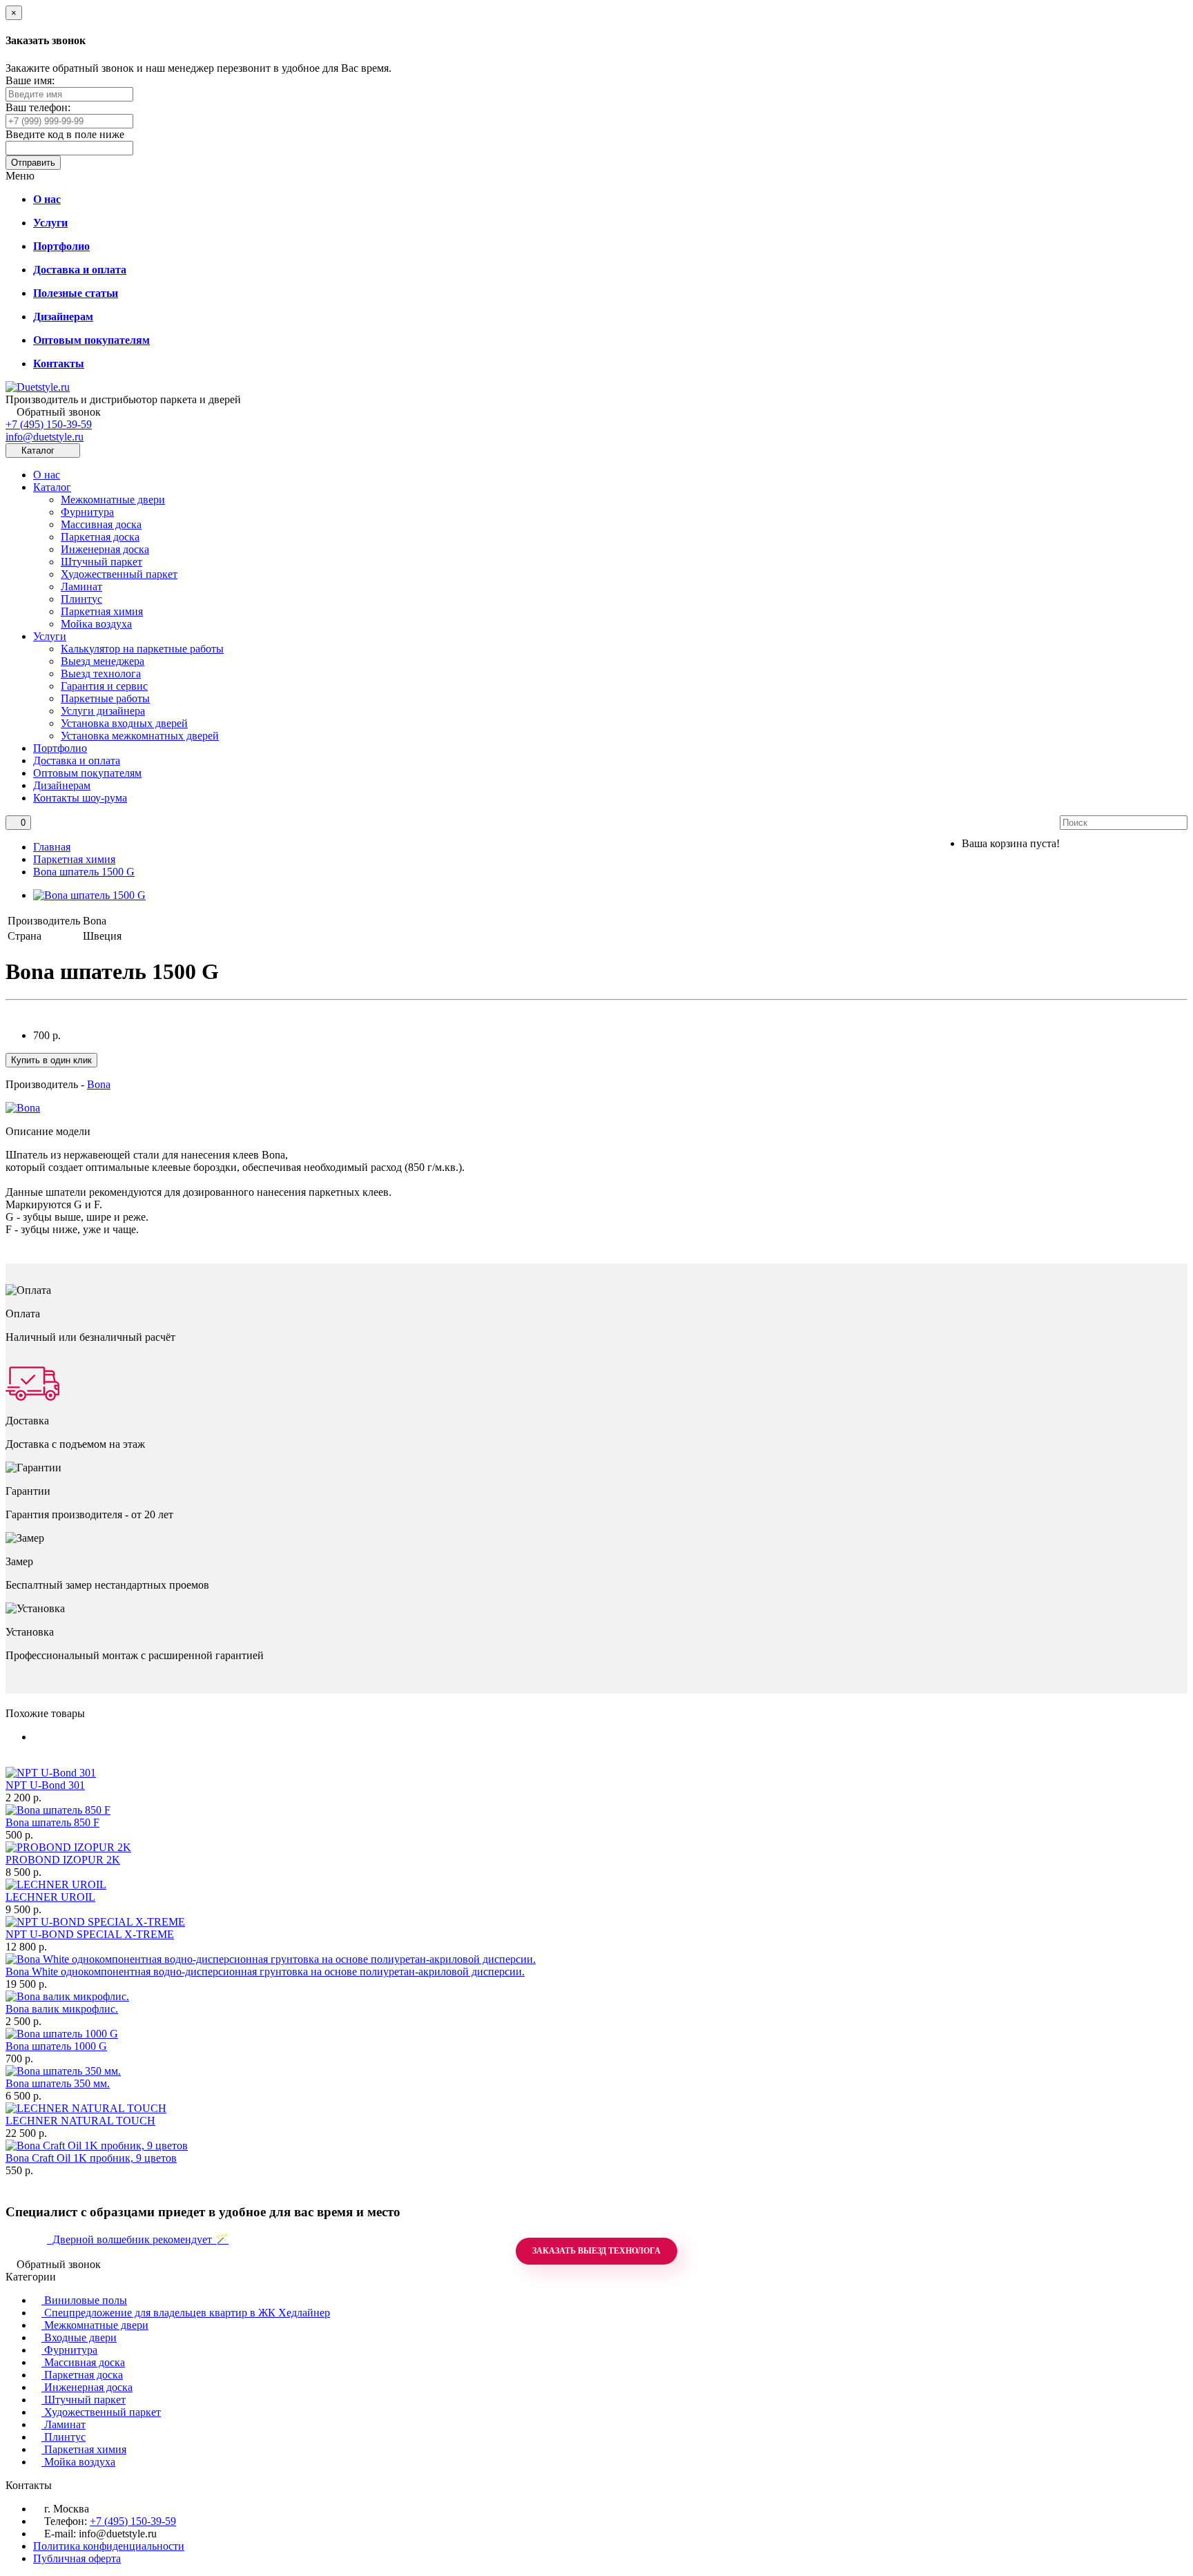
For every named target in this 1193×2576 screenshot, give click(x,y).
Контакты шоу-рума (80, 798)
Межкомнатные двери (113, 500)
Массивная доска (101, 524)
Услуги (50, 636)
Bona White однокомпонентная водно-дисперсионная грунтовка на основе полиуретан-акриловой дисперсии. (265, 1972)
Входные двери (79, 2337)
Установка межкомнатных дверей (140, 736)
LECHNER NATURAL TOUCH (80, 2121)
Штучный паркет (101, 562)
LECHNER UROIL (50, 1897)
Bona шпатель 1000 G (56, 2046)
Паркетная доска (100, 537)
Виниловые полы (84, 2300)
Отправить (33, 163)
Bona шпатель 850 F (52, 1822)
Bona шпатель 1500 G (84, 872)
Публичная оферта (77, 2558)
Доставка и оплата (77, 761)
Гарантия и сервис (104, 686)
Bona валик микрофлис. (62, 2009)
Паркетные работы (105, 698)
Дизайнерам (62, 785)
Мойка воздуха (96, 624)
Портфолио (60, 748)
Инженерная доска (105, 549)
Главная (52, 847)
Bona (99, 1084)
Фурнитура (87, 512)
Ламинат (81, 587)
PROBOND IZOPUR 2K (63, 1860)
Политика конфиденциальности (109, 2546)
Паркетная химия (102, 611)
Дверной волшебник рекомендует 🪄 (138, 2239)
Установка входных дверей (124, 723)
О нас (47, 475)
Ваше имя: (30, 80)
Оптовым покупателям (87, 773)
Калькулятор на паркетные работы (142, 649)
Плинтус (81, 599)
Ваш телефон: (38, 107)
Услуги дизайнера (103, 711)
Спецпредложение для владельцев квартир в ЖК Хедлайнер (186, 2313)
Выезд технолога (101, 674)
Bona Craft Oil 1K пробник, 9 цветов (91, 2158)
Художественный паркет (119, 574)
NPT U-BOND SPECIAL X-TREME (90, 1934)
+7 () (49, 424)
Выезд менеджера (103, 661)
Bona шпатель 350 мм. (58, 2083)
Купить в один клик (51, 1060)
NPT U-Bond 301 (45, 1785)
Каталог (52, 487)
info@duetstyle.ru (45, 437)
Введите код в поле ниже (65, 134)
